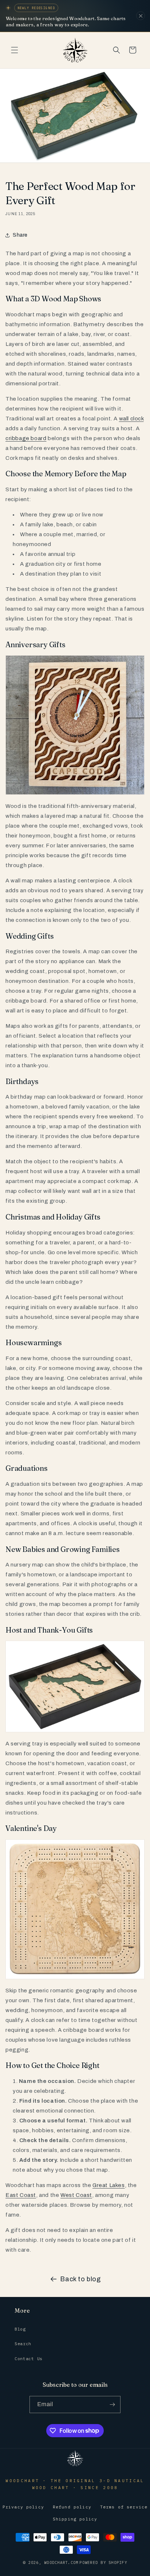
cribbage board (26, 438)
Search (23, 2344)
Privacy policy (23, 2507)
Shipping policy (75, 2519)
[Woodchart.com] (75, 2466)
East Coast (21, 2195)
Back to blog (80, 2279)
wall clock (131, 419)
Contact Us (29, 2359)
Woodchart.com (61, 2562)
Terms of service (124, 2507)
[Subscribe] (112, 2405)
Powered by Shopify (103, 2562)
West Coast (76, 2195)
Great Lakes (109, 2185)
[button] (15, 50)
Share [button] (20, 235)
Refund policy (72, 2507)
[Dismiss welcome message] (141, 16)
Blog (20, 2329)
